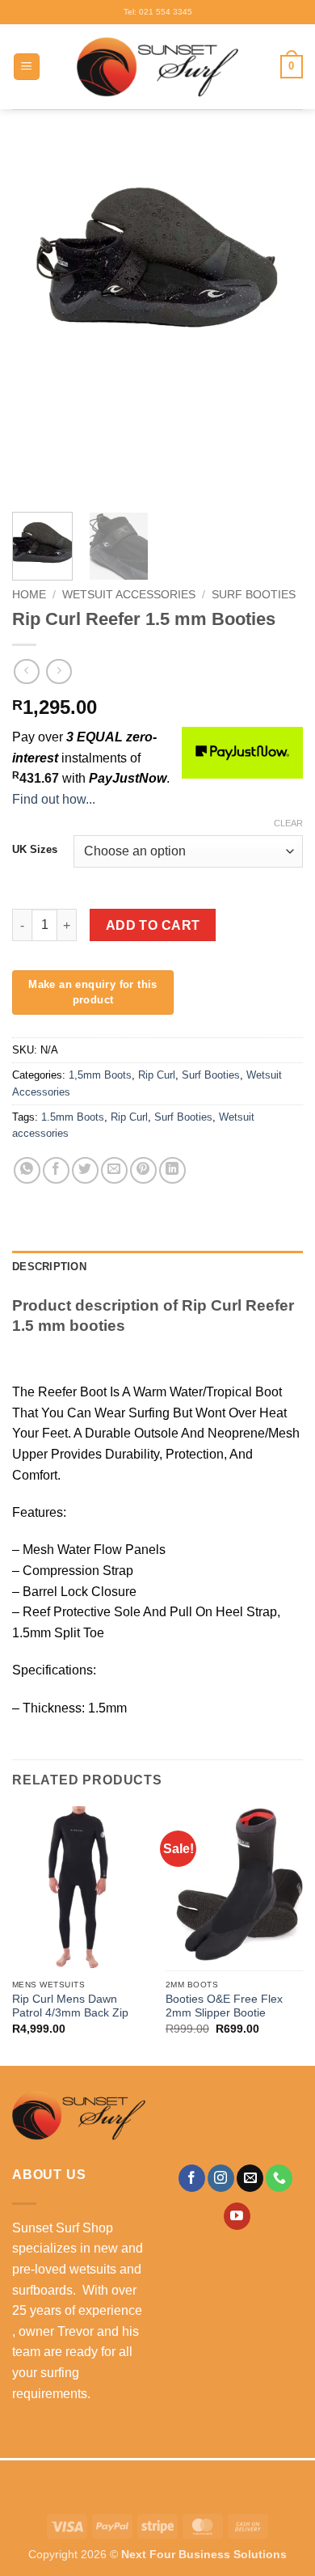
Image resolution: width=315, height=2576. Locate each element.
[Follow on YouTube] (237, 2216)
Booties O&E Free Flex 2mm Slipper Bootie (224, 2006)
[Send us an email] (250, 2178)
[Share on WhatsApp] (27, 1170)
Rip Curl (157, 1075)
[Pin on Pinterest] (143, 1170)
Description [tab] (49, 1267)
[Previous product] (59, 671)
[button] (27, 67)
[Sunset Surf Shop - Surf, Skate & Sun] (157, 67)
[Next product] (26, 671)
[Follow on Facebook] (192, 2178)
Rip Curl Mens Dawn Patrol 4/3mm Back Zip (70, 2006)
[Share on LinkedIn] (172, 1170)
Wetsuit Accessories (129, 595)
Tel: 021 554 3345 (158, 12)
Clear (288, 823)
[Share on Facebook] (56, 1170)
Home (29, 595)
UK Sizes (35, 850)
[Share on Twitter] (85, 1170)
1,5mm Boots (100, 1075)
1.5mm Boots (73, 1117)
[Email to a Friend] (114, 1170)
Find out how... (54, 799)
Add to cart (153, 925)
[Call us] (279, 2178)
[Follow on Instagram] (221, 2178)
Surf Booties (254, 595)
